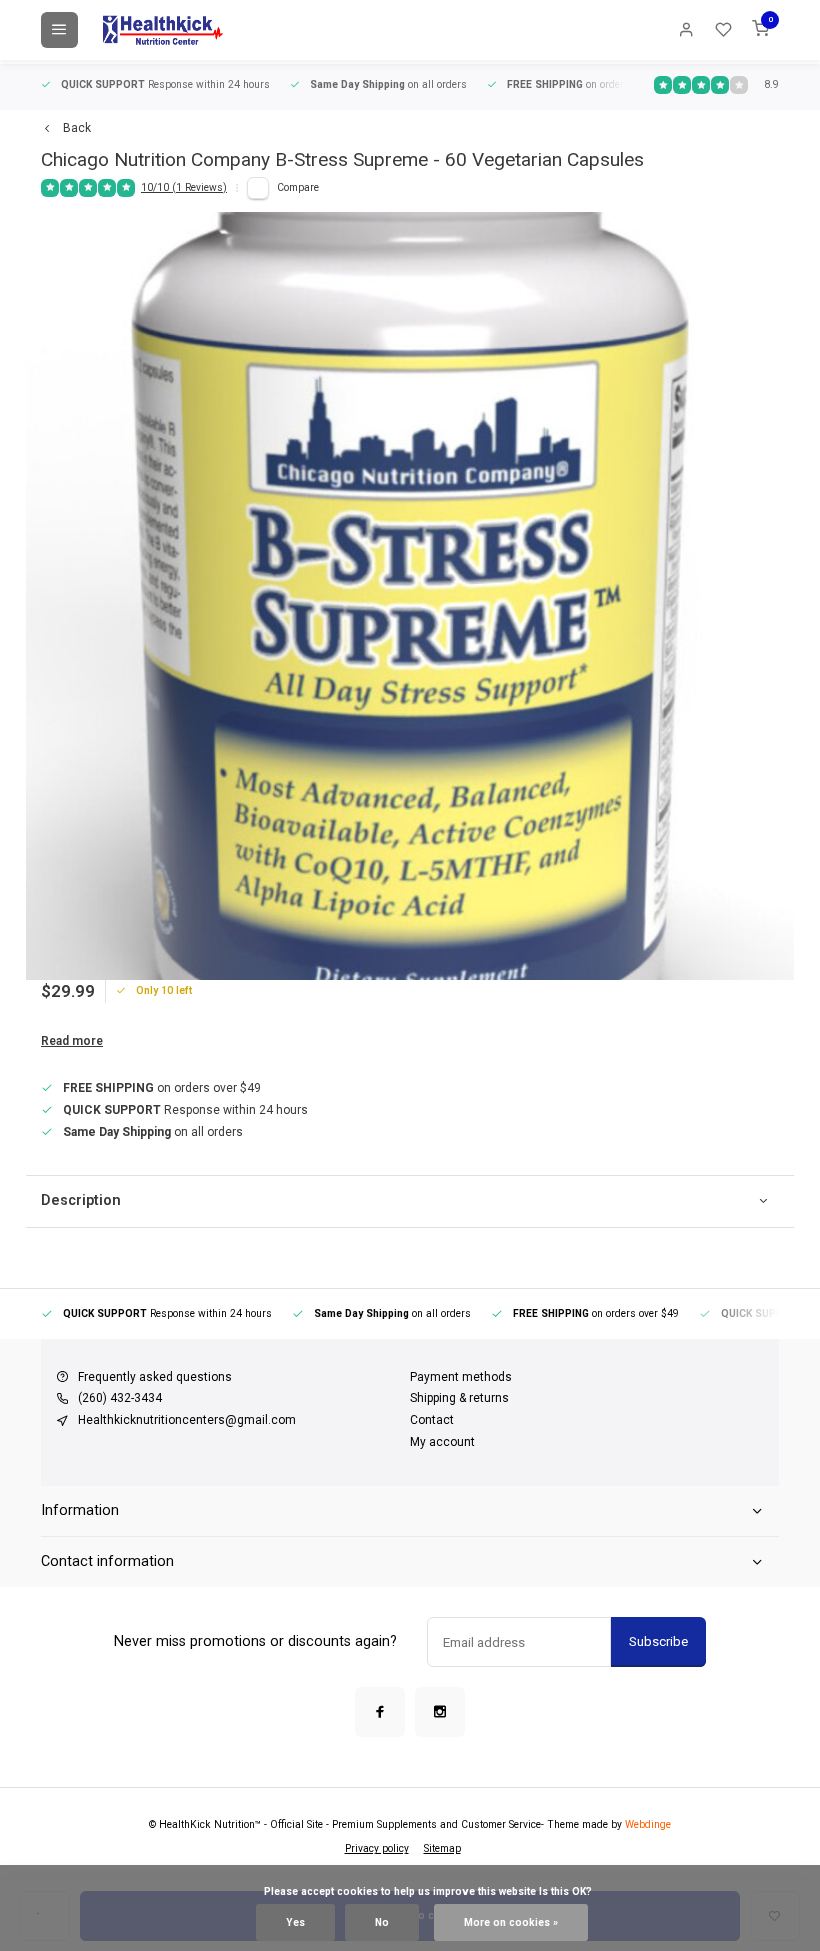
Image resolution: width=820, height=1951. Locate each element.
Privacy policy (377, 1848)
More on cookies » (511, 1922)
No (382, 1922)
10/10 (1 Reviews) (184, 187)
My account (442, 1442)
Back (77, 128)
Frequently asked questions (155, 1377)
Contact (432, 1420)
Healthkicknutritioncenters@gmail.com (187, 1420)
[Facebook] (380, 1712)
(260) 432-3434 (120, 1398)
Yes (295, 1922)
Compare (298, 187)
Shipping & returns (459, 1398)
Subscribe (658, 1641)
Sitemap (442, 1848)
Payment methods (461, 1377)
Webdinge (648, 1824)
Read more (72, 1041)
